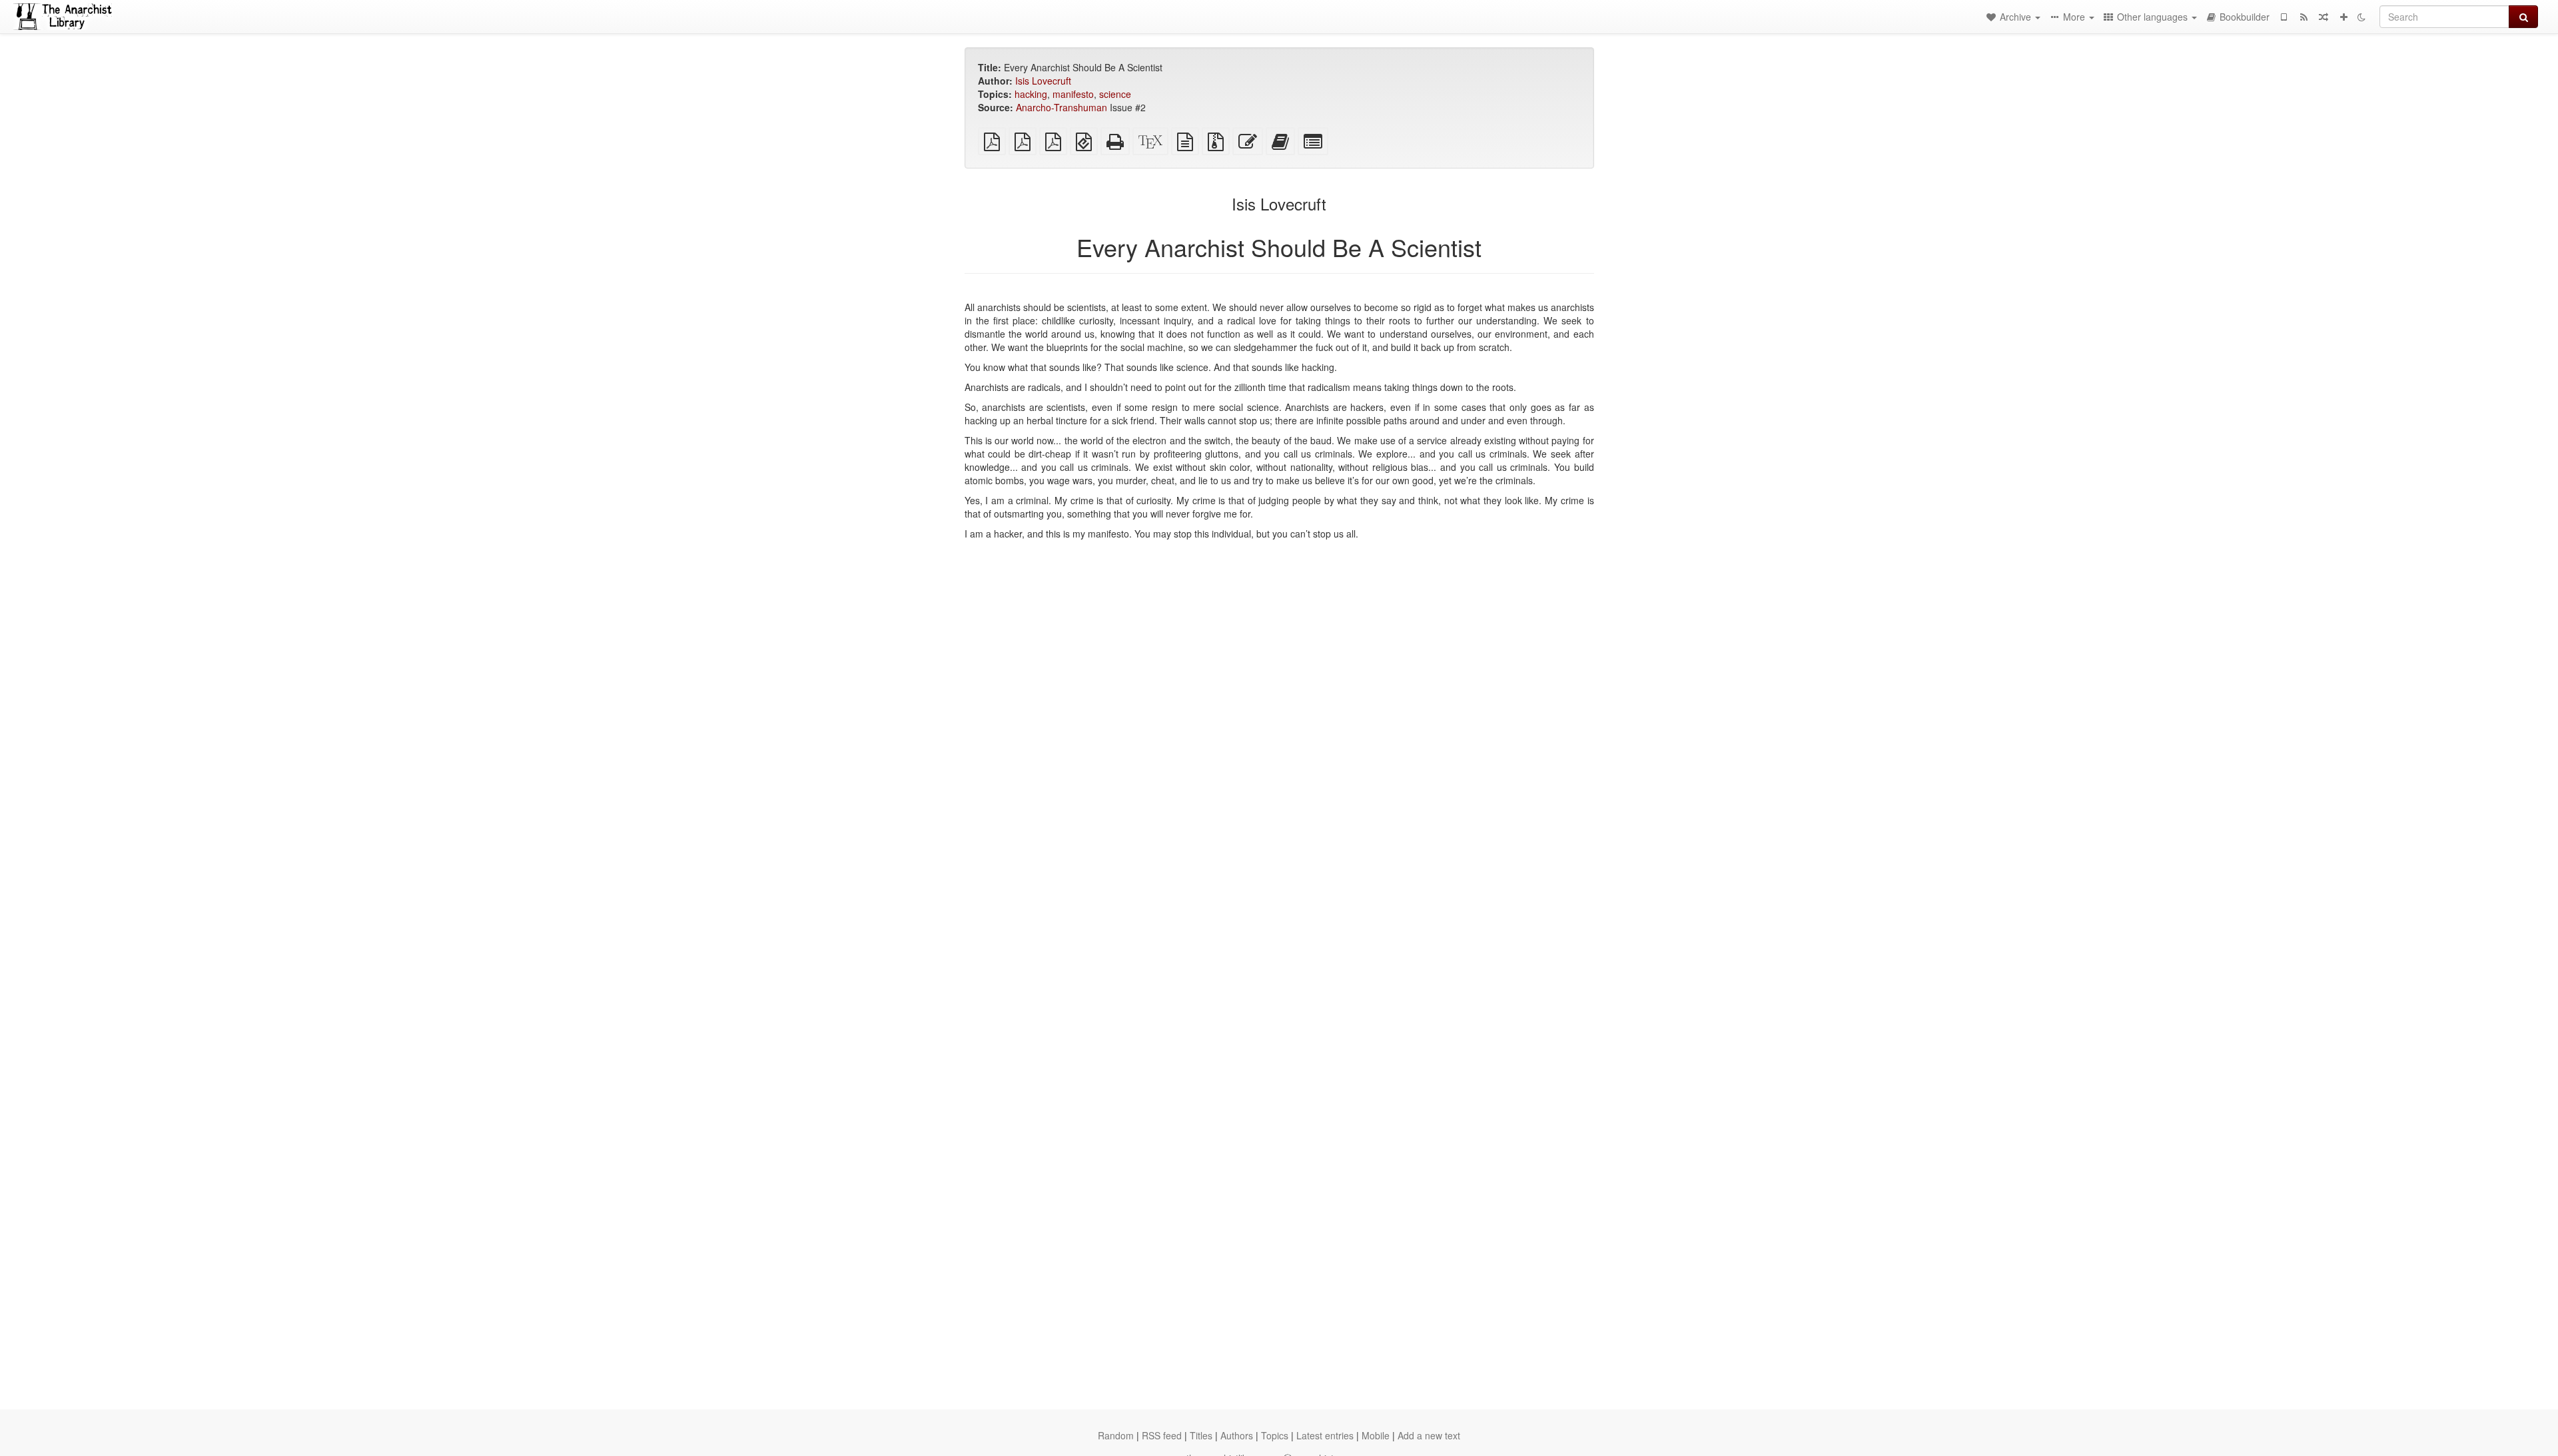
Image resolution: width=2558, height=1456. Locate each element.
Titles (1201, 1435)
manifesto (1073, 94)
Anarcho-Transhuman (1062, 107)
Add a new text (1429, 1435)
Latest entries (1325, 1435)
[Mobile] (2284, 17)
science (1115, 94)
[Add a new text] (2344, 17)
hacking (1031, 94)
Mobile (1376, 1435)
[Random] (2324, 17)
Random (1116, 1435)
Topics (1275, 1435)
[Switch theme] (2361, 17)
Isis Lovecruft (1043, 81)
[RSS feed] (2304, 17)
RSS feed (1162, 1435)
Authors (1237, 1435)
